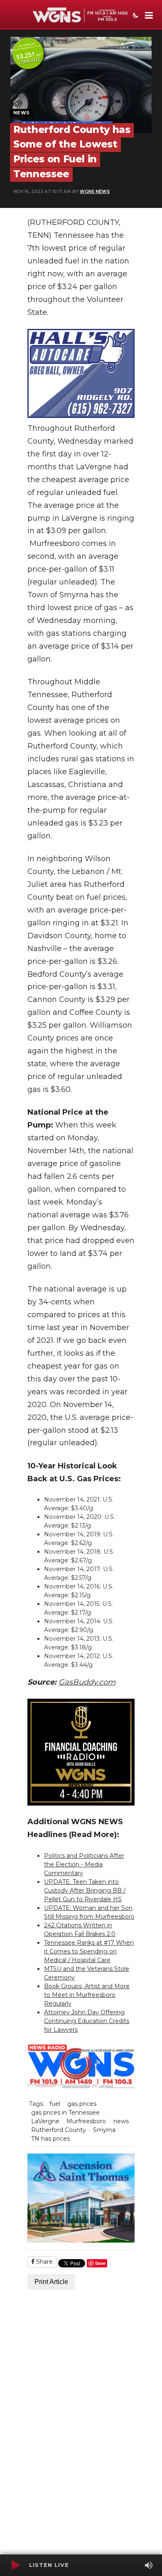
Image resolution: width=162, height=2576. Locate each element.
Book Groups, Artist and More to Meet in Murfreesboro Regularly (87, 1995)
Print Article (51, 2282)
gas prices (82, 2104)
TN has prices (50, 2139)
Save (100, 2263)
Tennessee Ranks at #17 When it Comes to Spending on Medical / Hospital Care (89, 1951)
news (121, 2121)
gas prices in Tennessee (65, 2112)
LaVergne (45, 2121)
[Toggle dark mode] (135, 16)
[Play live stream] (15, 2565)
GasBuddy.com (87, 1682)
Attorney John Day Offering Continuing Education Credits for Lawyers (87, 2021)
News (21, 113)
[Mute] (149, 2565)
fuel (55, 2104)
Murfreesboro (86, 2121)
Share (44, 2262)
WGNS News (95, 192)
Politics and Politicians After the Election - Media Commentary (84, 1864)
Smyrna (104, 2130)
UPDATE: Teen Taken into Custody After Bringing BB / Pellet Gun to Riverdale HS (85, 1890)
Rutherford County (59, 2130)
